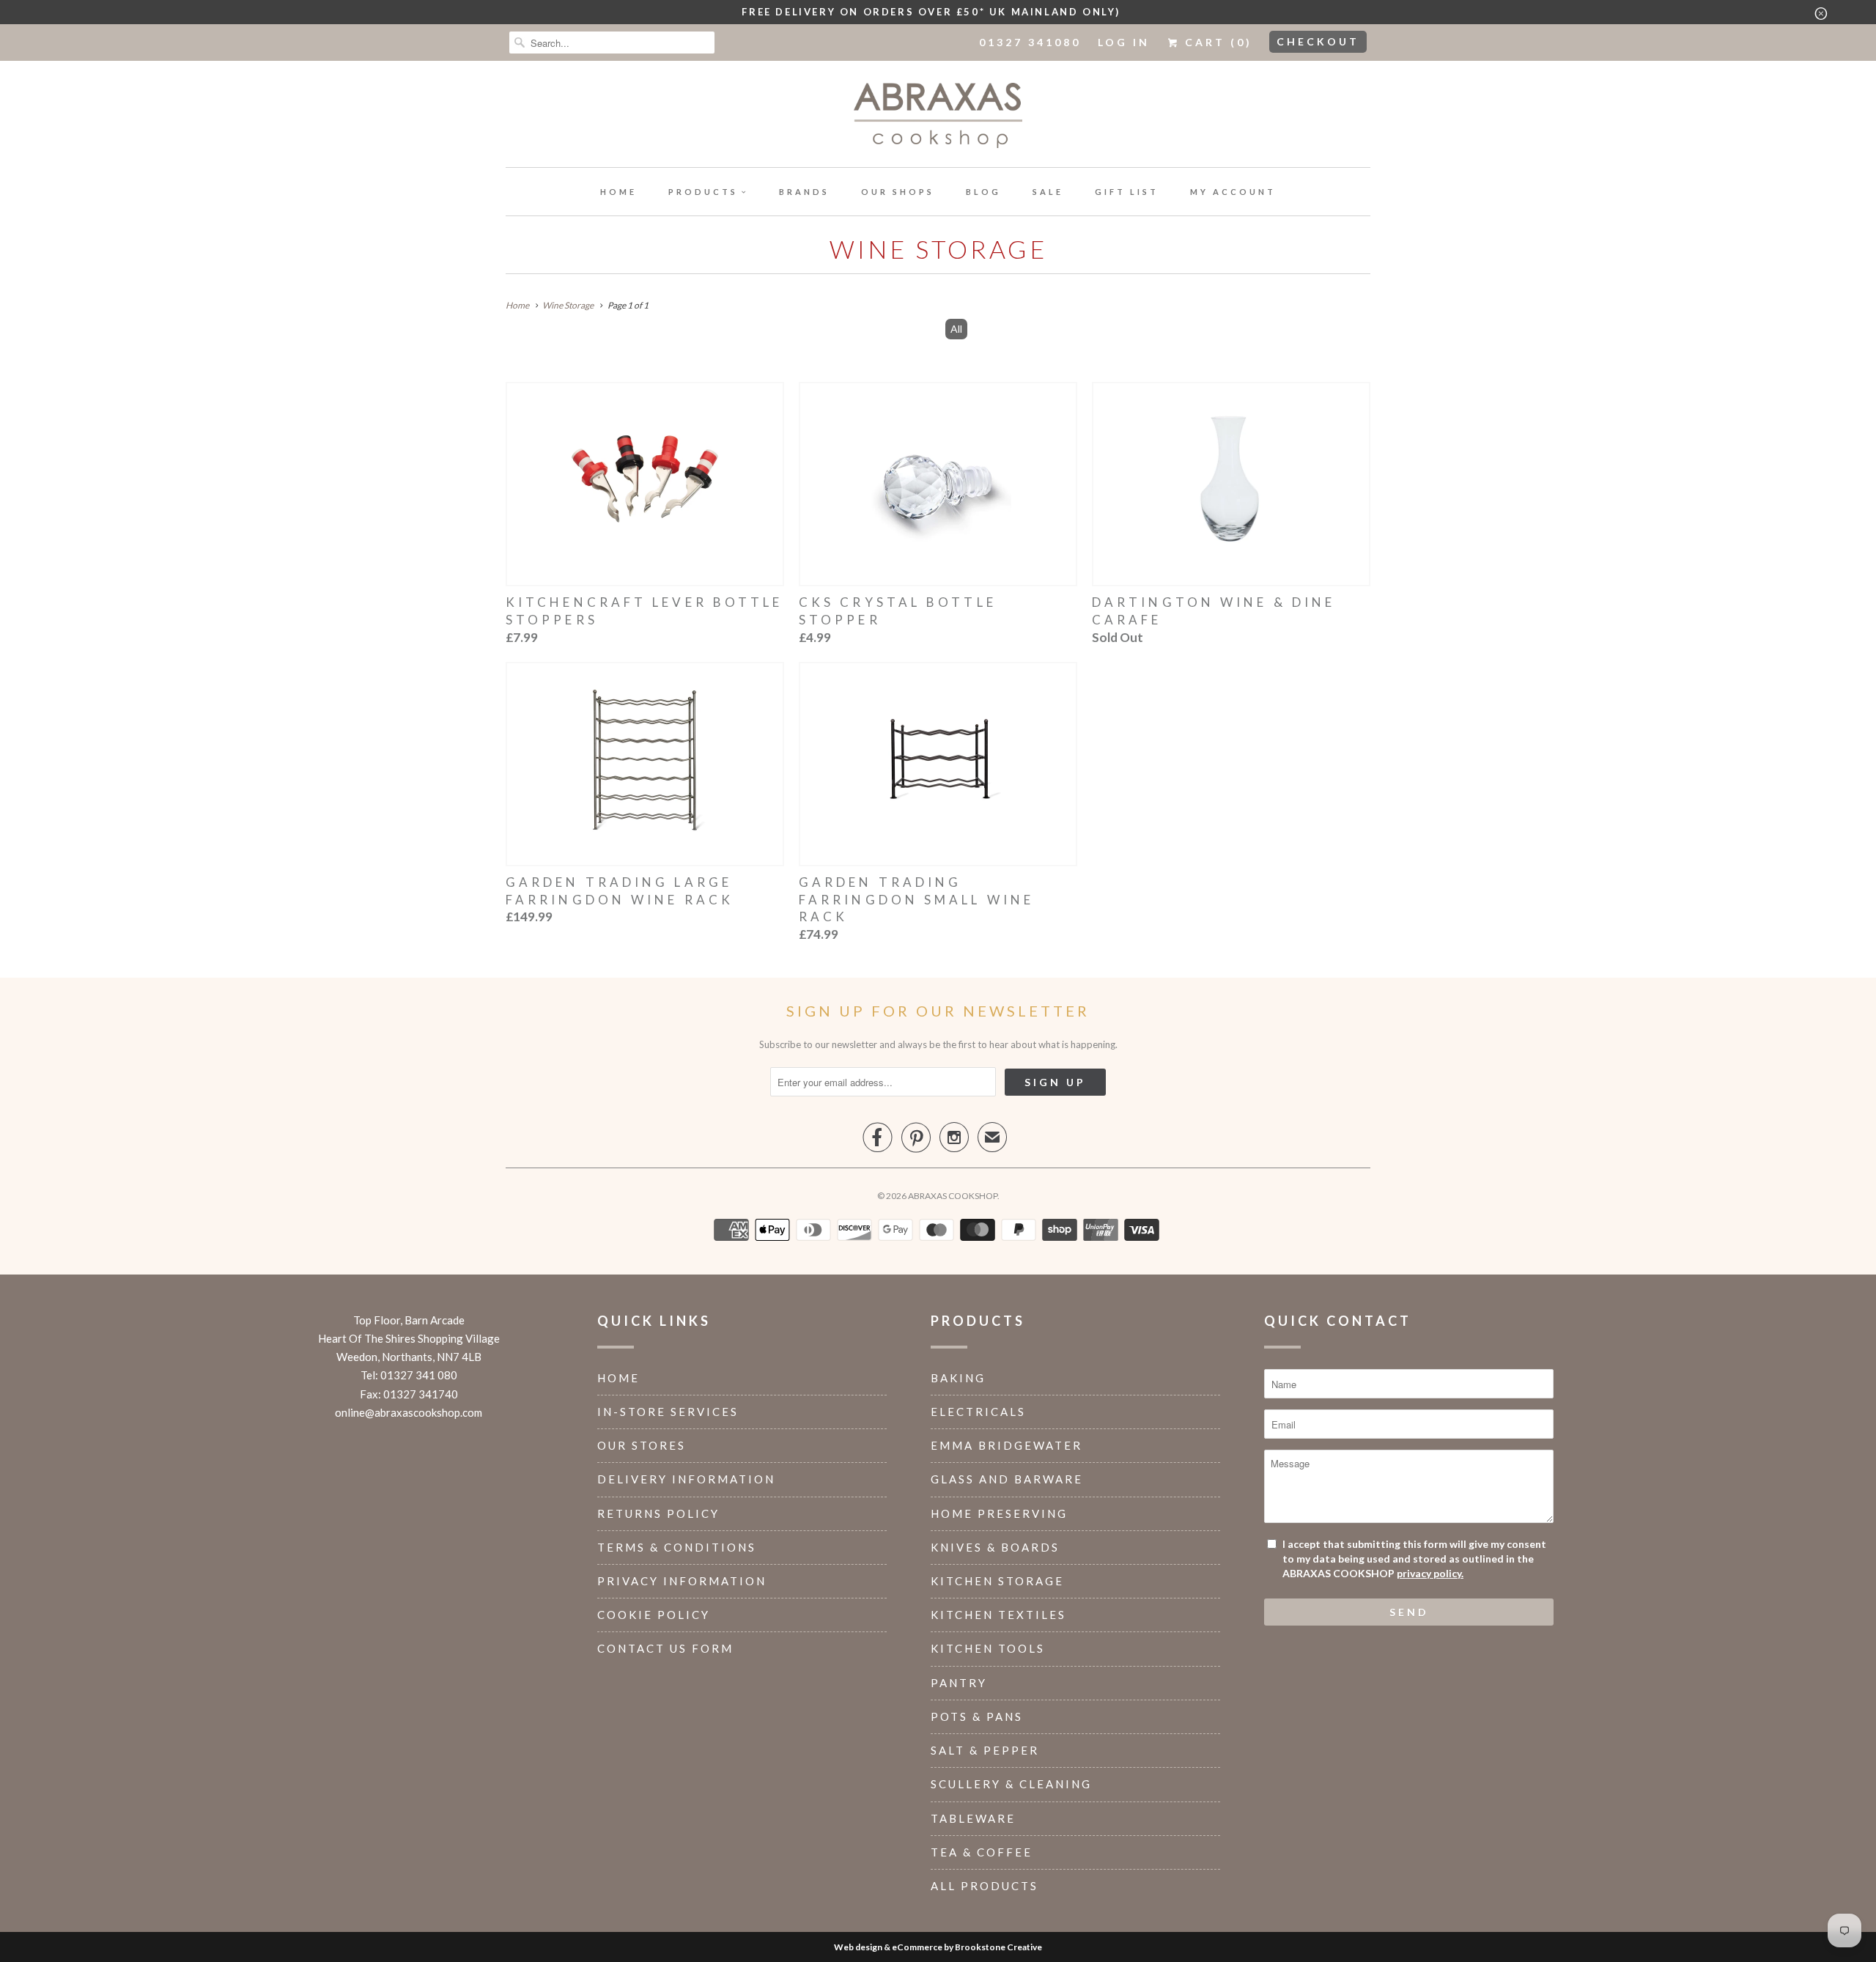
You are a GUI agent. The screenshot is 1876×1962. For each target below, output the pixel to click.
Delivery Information (686, 1479)
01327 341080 (1030, 42)
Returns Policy (658, 1513)
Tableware (973, 1818)
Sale (1048, 192)
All (956, 329)
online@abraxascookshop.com (409, 1412)
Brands (804, 192)
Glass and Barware (1007, 1479)
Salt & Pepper (985, 1750)
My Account (1233, 192)
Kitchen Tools (988, 1648)
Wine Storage (938, 249)
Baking (958, 1378)
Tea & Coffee (982, 1852)
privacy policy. (1430, 1573)
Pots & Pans (977, 1716)
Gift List (1127, 192)
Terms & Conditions (677, 1547)
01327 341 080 (419, 1375)
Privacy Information (682, 1581)
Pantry (959, 1683)
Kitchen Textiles (998, 1615)
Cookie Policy (654, 1615)
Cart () (1216, 42)
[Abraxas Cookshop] (938, 118)
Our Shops (898, 192)
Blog (983, 192)
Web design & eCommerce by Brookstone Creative (938, 1947)
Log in (1124, 42)
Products (703, 192)
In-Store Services (668, 1412)
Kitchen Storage (997, 1581)
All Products (985, 1886)
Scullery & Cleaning (1011, 1784)
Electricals (978, 1412)
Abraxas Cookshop (953, 1196)
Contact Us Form (665, 1648)
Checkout (1318, 41)
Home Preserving (999, 1513)
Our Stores (642, 1445)
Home (618, 192)
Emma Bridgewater (1007, 1445)
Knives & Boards (995, 1547)
